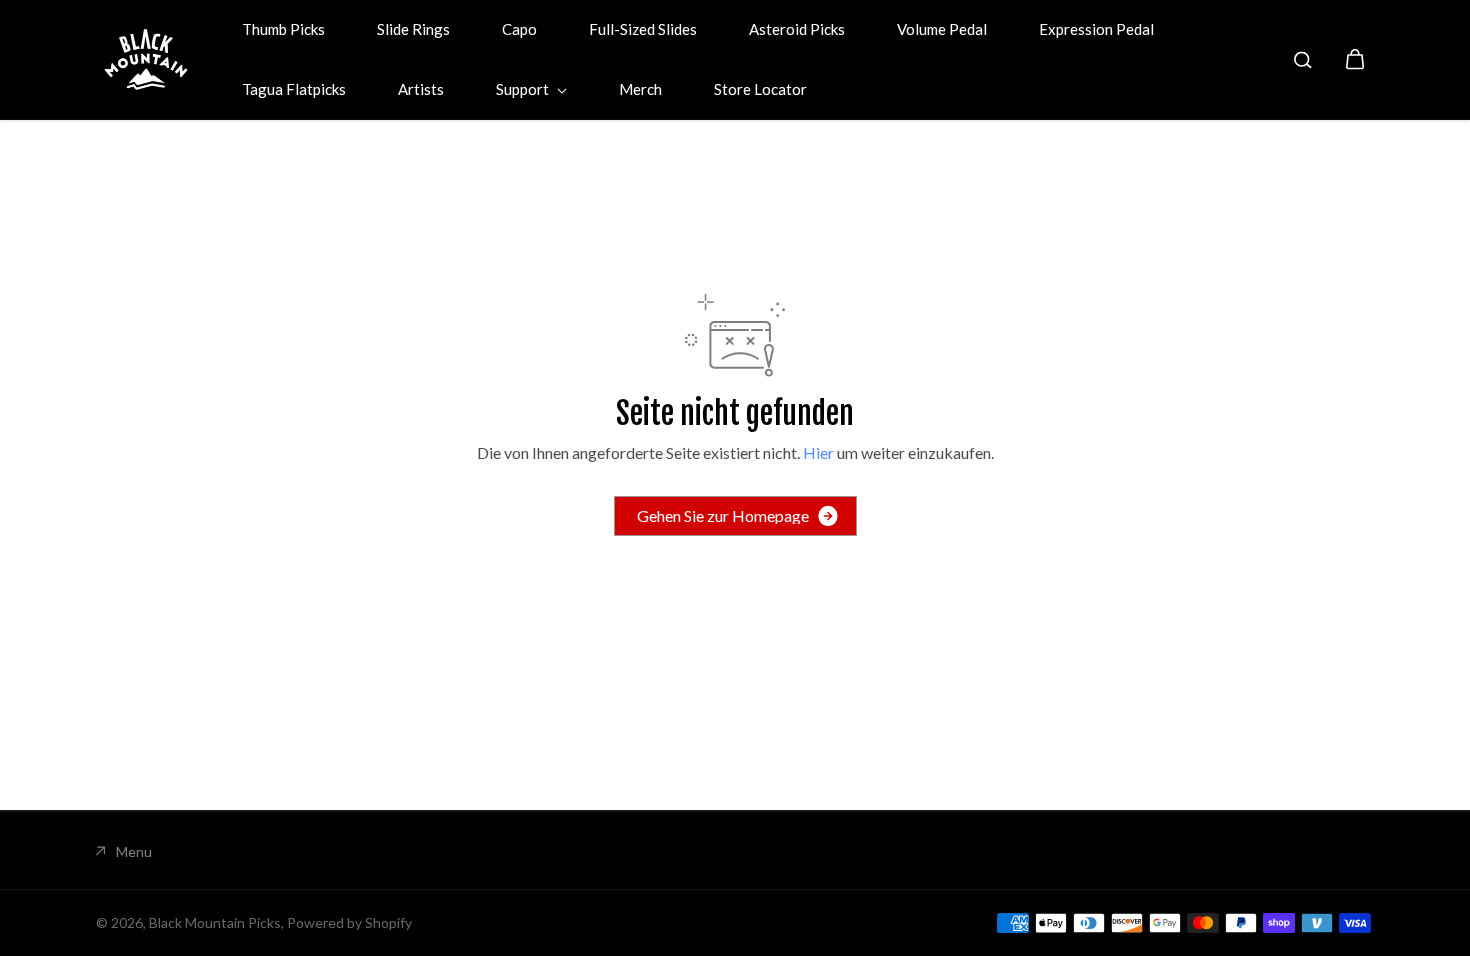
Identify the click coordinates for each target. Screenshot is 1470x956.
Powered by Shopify (349, 922)
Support (524, 89)
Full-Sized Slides (643, 29)
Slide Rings (413, 29)
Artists (421, 89)
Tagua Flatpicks (294, 89)
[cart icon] (1355, 60)
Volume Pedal (942, 29)
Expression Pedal (1096, 29)
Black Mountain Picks (215, 922)
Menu (134, 851)
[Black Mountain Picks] (146, 59)
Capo (519, 29)
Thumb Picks (283, 29)
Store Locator (760, 89)
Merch (640, 89)
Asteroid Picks (797, 29)
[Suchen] (1303, 60)
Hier (818, 452)
